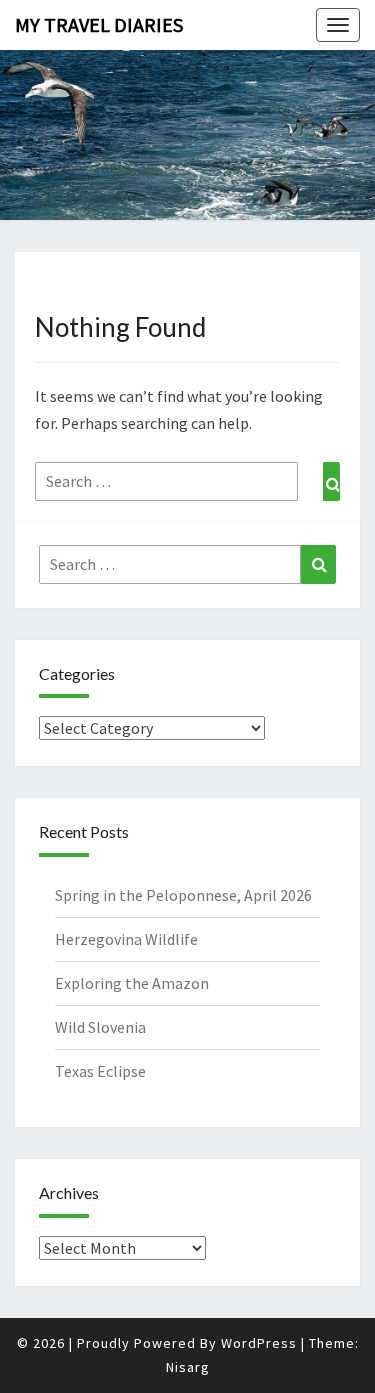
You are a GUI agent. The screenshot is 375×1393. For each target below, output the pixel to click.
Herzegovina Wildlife (126, 939)
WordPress (259, 1343)
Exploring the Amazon (132, 983)
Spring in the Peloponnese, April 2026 (183, 895)
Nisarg (188, 1367)
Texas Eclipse (100, 1071)
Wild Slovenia (100, 1027)
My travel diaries (99, 24)
